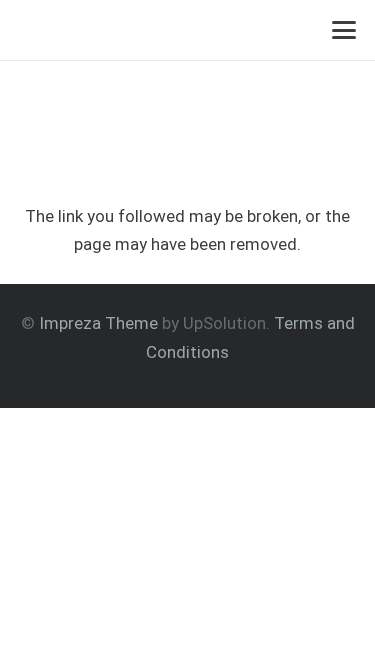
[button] (344, 30)
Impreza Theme (98, 323)
